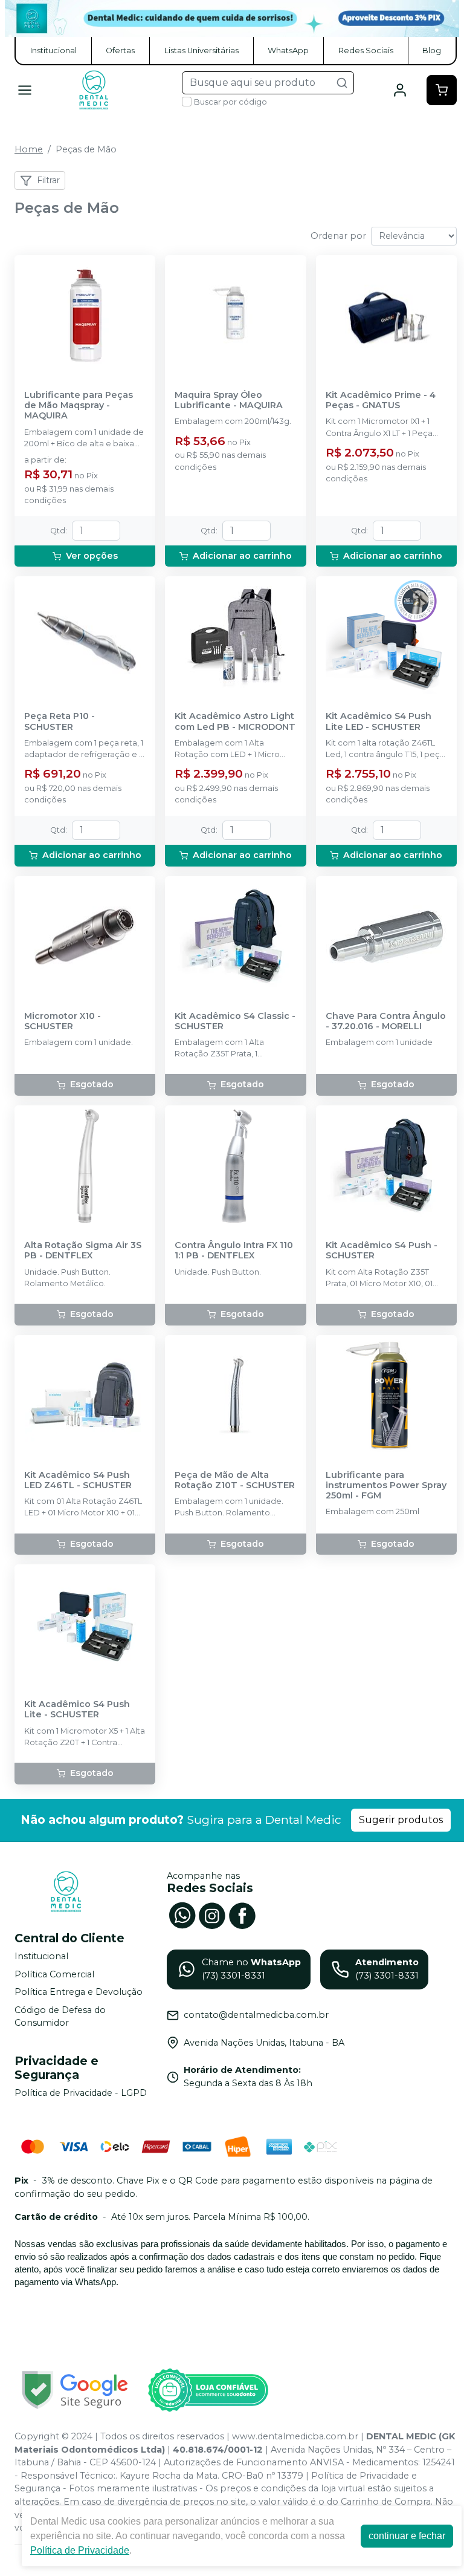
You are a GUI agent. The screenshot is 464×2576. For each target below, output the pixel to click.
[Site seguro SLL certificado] (75, 2390)
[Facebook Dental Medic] (242, 1914)
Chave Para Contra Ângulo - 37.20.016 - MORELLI (386, 1021)
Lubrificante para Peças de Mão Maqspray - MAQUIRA (79, 406)
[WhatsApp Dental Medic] (182, 1914)
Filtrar (48, 180)
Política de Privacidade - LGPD (81, 2093)
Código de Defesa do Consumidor (60, 2017)
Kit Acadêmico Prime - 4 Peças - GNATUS (381, 400)
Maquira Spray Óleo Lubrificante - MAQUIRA (229, 400)
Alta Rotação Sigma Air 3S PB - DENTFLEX (83, 1251)
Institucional (53, 50)
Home (29, 149)
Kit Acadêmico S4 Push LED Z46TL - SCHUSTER (78, 1480)
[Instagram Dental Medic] (212, 1914)
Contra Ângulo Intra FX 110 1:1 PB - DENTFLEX (234, 1251)
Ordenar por (338, 236)
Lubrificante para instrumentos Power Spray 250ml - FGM (386, 1486)
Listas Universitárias (201, 50)
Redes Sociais (366, 50)
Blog (432, 50)
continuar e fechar (407, 2536)
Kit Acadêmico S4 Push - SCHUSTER (382, 1251)
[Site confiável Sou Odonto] (208, 2390)
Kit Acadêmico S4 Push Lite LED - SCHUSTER (379, 721)
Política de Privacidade (80, 2550)
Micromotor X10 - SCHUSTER (63, 1021)
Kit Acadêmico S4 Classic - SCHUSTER (235, 1021)
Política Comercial (54, 1974)
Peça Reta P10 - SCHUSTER (60, 721)
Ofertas (120, 50)
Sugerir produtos (401, 1820)
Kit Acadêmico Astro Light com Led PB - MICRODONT (235, 721)
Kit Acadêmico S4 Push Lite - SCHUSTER (77, 1709)
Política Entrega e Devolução (79, 1992)
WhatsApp (288, 50)
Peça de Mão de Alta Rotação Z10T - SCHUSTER (235, 1480)
